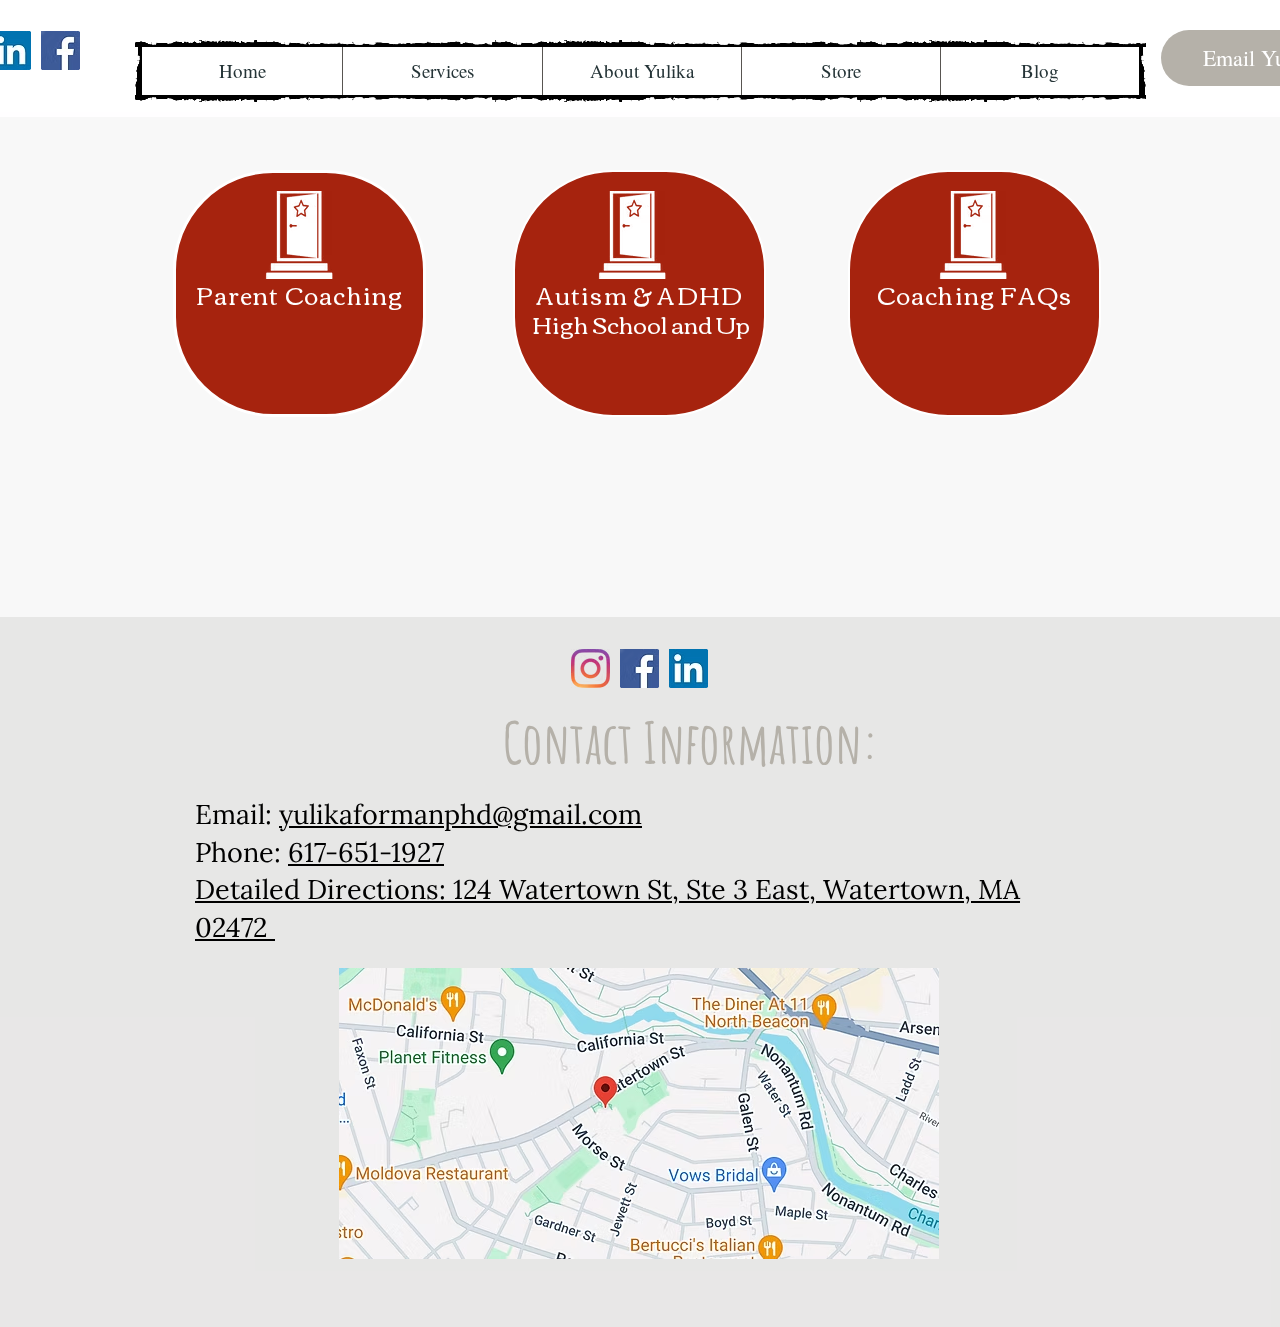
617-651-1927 (366, 852)
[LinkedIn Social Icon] (688, 668)
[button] (442, 71)
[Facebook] (60, 50)
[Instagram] (590, 668)
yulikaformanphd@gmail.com (460, 814)
